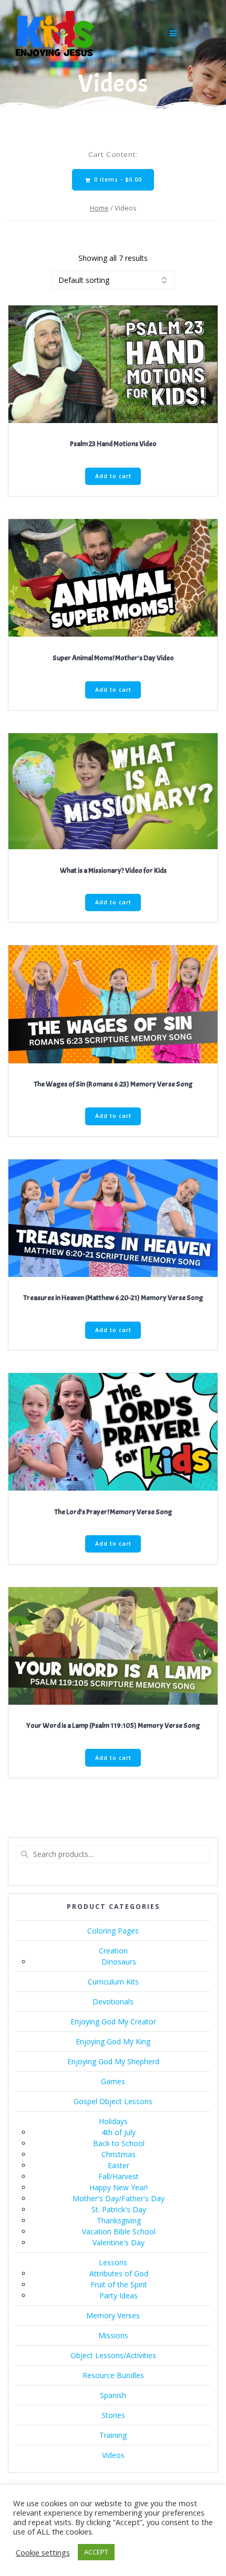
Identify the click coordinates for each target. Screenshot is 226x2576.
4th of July (119, 2132)
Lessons (113, 2262)
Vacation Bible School (119, 2231)
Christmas (119, 2154)
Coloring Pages (113, 1931)
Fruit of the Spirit (119, 2284)
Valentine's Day (119, 2242)
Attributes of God (119, 2273)
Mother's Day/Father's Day (119, 2198)
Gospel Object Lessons (113, 2101)
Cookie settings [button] (43, 2552)
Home (99, 208)
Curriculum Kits (113, 1982)
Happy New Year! (119, 2187)
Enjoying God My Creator (113, 2021)
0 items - (117, 180)
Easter (119, 2165)
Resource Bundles (113, 2375)
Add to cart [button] (113, 476)
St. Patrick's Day (119, 2209)
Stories (113, 2415)
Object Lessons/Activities (113, 2355)
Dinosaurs (119, 1962)
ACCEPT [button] (96, 2552)
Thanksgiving (119, 2220)
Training (113, 2435)
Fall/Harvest (119, 2176)
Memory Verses (113, 2315)
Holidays (113, 2121)
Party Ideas (119, 2295)
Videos (113, 2455)
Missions (113, 2335)
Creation (113, 1951)
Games (113, 2081)
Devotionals (113, 2002)
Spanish (113, 2395)
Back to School (119, 2143)
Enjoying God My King (113, 2041)
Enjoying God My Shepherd (113, 2061)
